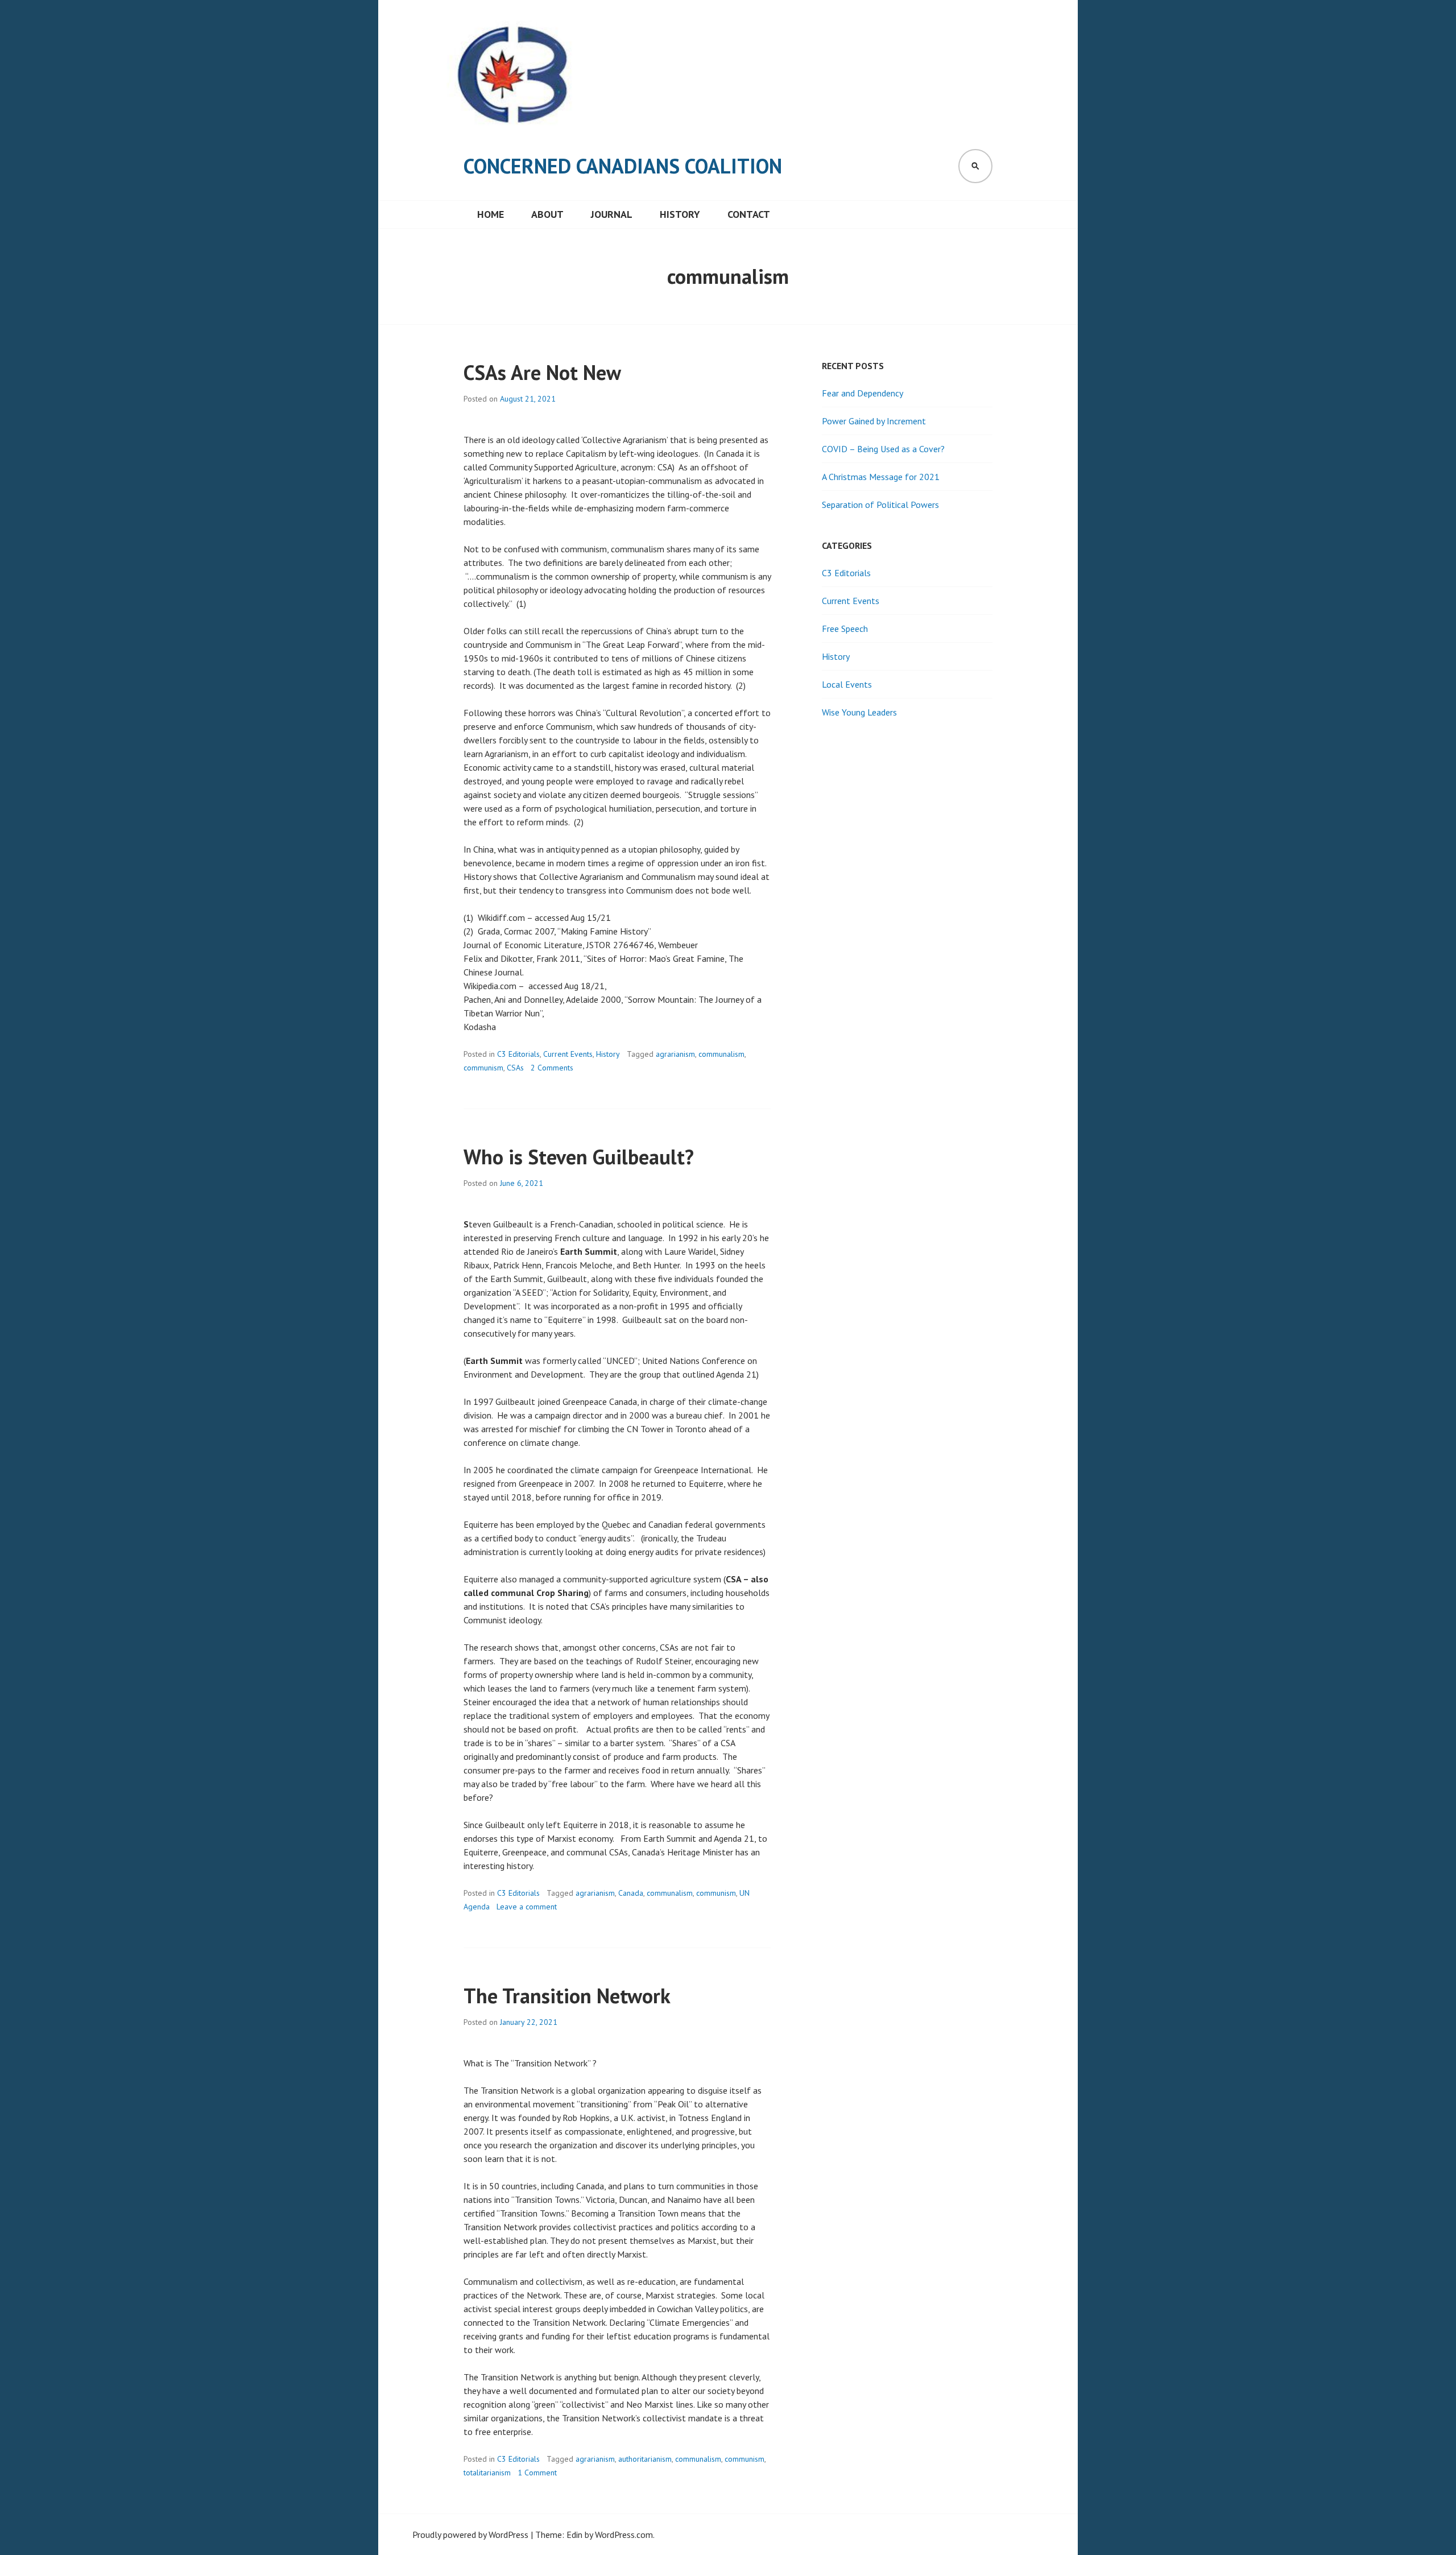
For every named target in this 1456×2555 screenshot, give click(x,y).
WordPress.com (624, 2535)
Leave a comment (527, 1907)
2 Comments (552, 1068)
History (680, 214)
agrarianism (675, 1054)
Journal (612, 214)
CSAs (515, 1068)
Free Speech (845, 629)
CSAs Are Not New (542, 372)
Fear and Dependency (863, 393)
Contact (749, 214)
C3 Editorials (518, 1054)
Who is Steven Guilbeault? (579, 1157)
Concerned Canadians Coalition (623, 166)
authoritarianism (645, 2459)
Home (491, 214)
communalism (721, 1054)
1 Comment (537, 2473)
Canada (631, 1893)
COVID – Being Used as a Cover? (883, 449)
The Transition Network (567, 1996)
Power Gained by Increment (874, 421)
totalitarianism (487, 2473)
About (547, 214)
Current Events (568, 1054)
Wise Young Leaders (859, 712)
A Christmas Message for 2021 (881, 477)
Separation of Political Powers (880, 505)
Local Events (847, 684)
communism (483, 1068)
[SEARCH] (975, 166)
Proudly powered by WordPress (470, 2535)
